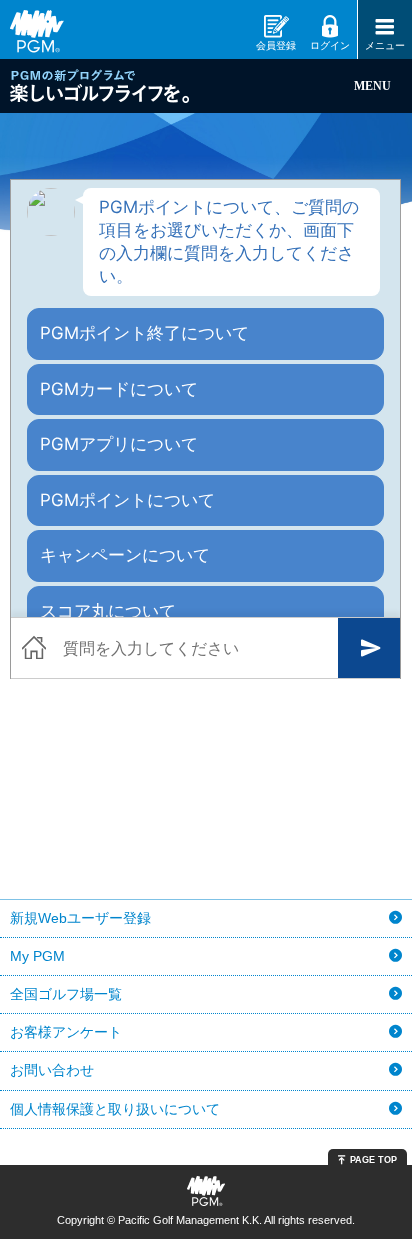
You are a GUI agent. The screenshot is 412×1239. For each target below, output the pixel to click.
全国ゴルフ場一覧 (66, 994)
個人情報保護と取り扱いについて (115, 1109)
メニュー (385, 45)
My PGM (37, 956)
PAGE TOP (373, 1160)
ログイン (330, 45)
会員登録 (276, 45)
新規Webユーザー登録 (80, 918)
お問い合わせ (52, 1070)
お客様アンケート (66, 1032)
